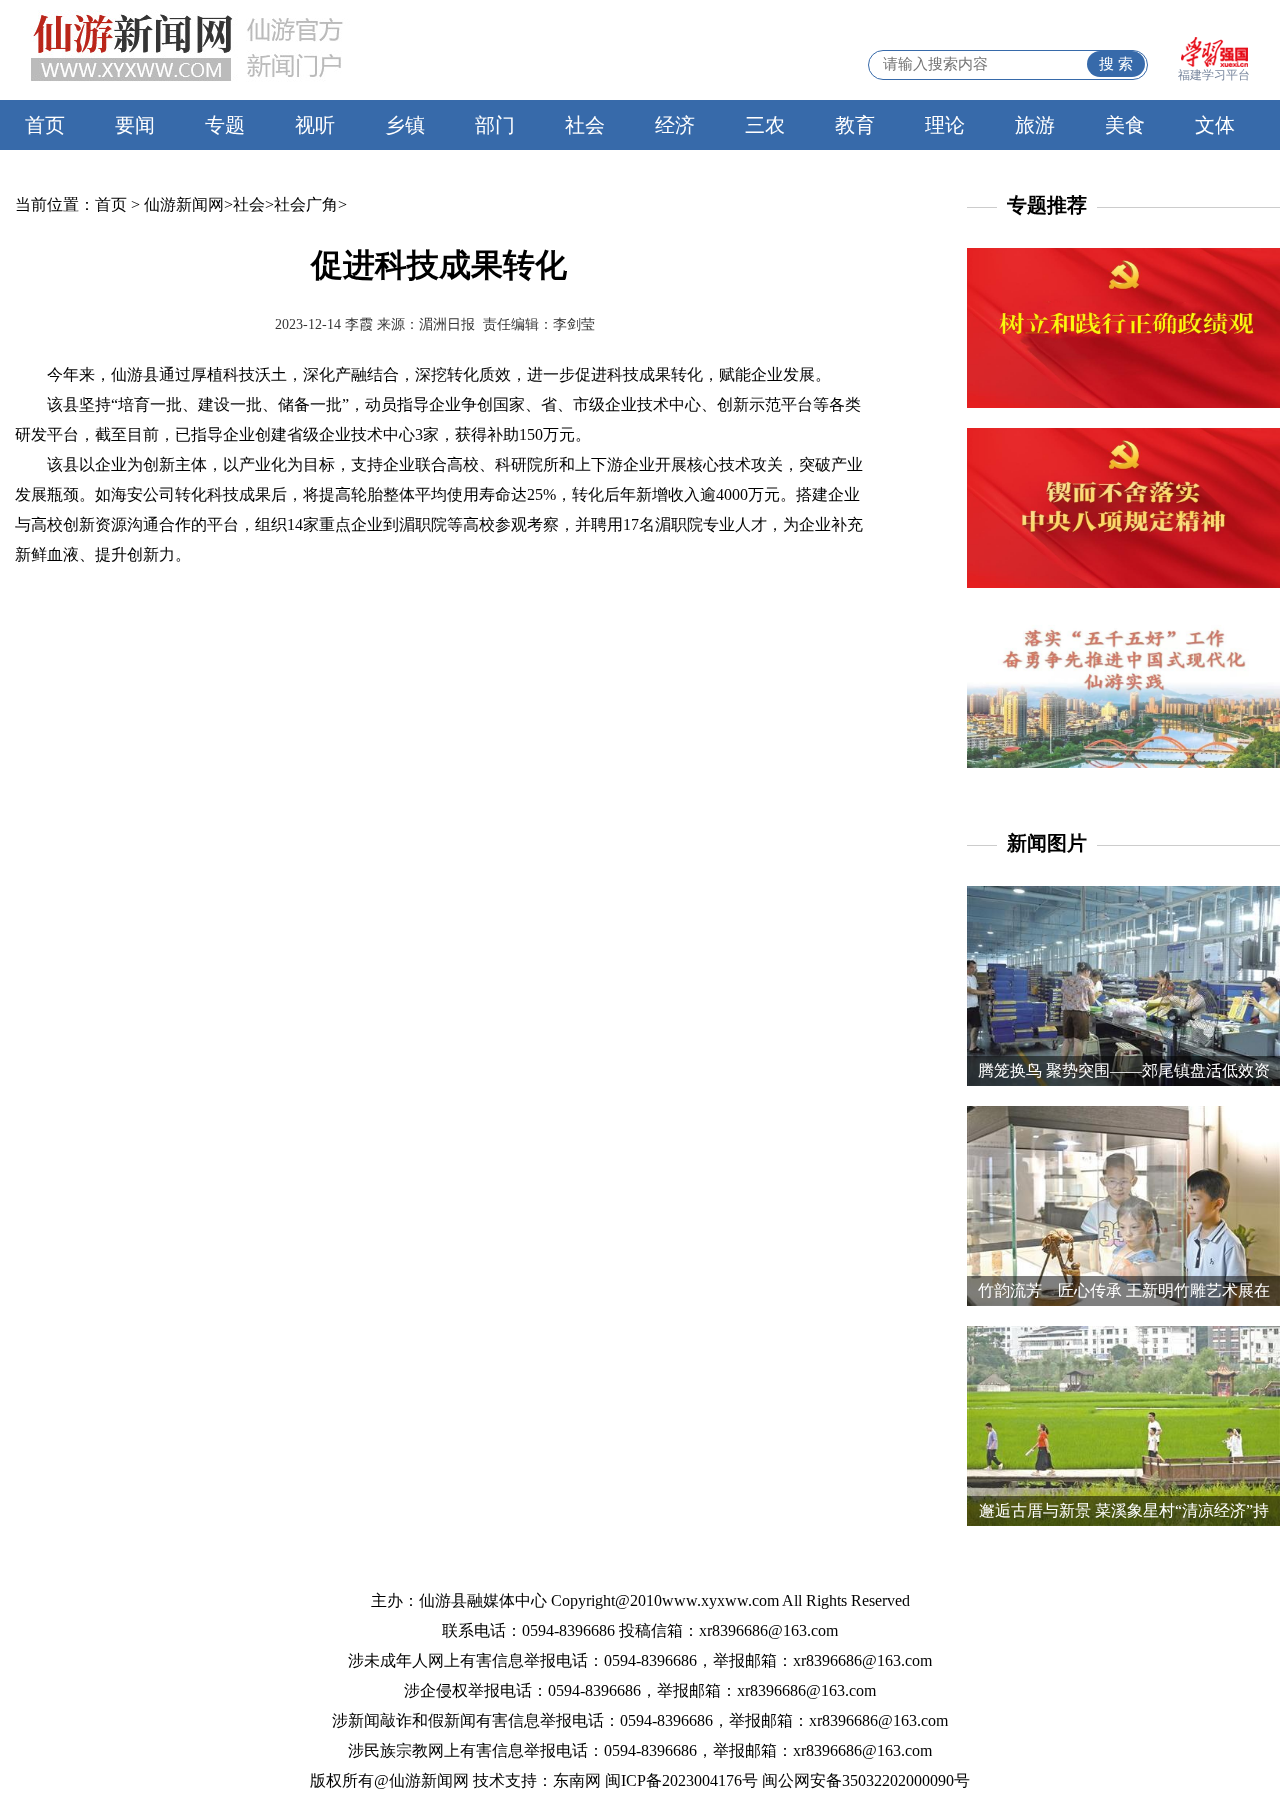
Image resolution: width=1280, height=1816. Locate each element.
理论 (945, 125)
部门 (495, 125)
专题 (225, 125)
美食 (1125, 125)
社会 (585, 125)
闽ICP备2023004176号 (681, 1780)
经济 (675, 125)
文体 (1215, 125)
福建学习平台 (1214, 75)
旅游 (1035, 125)
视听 (315, 125)
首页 (45, 125)
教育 (855, 125)
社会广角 (306, 204)
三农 (765, 125)
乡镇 (405, 125)
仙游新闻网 (184, 204)
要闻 (135, 125)
